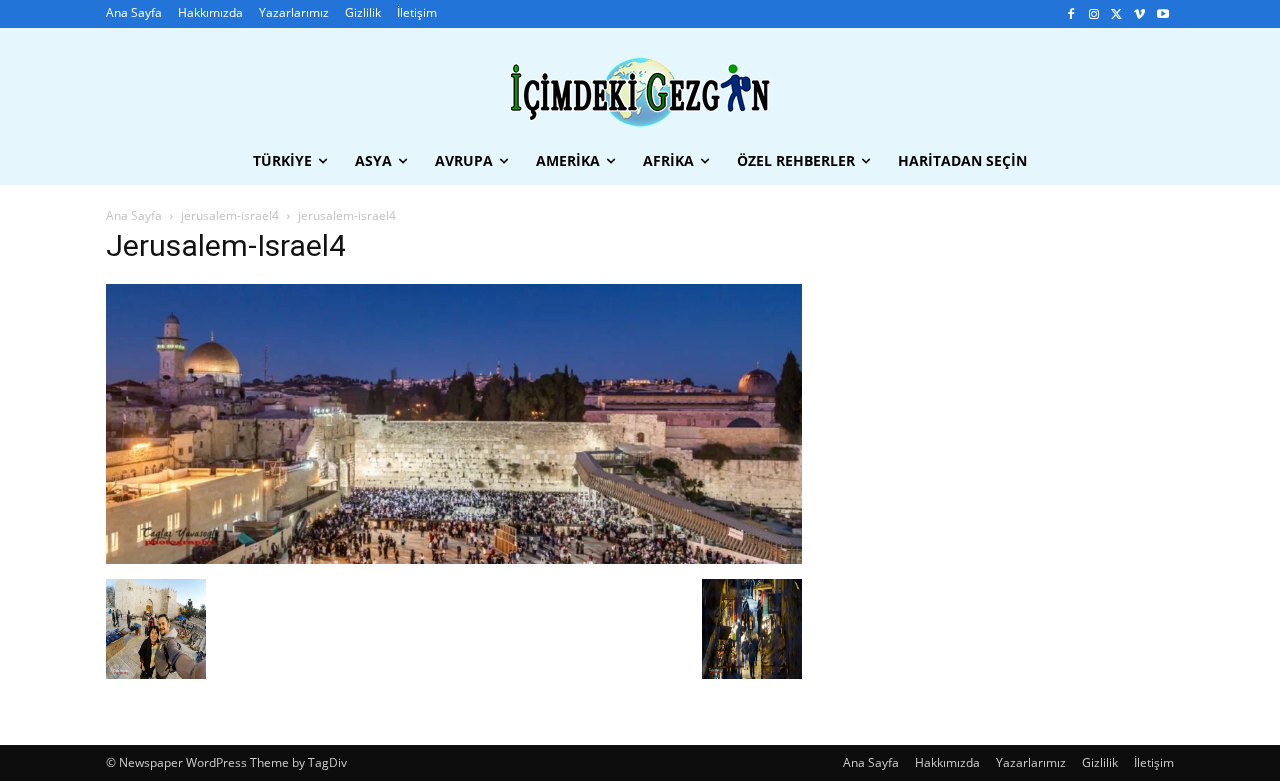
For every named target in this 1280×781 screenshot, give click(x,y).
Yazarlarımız (1031, 762)
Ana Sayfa (134, 215)
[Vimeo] (1139, 14)
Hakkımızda (947, 762)
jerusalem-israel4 (230, 215)
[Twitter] (1117, 14)
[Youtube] (1162, 14)
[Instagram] (1094, 14)
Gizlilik (1100, 762)
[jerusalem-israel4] (454, 558)
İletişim (1154, 762)
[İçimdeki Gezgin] (640, 92)
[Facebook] (1071, 14)
